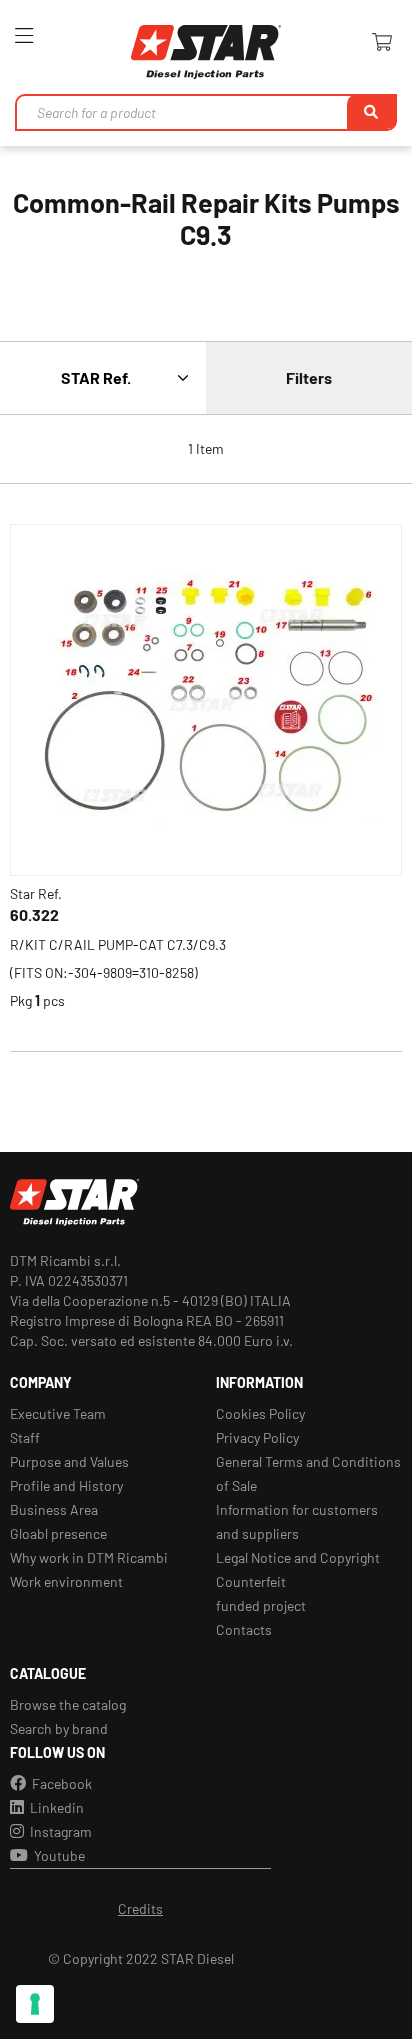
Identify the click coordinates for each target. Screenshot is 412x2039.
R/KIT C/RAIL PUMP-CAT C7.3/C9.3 (118, 944)
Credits (140, 1908)
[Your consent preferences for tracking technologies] (35, 2004)
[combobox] (206, 112)
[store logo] (206, 52)
